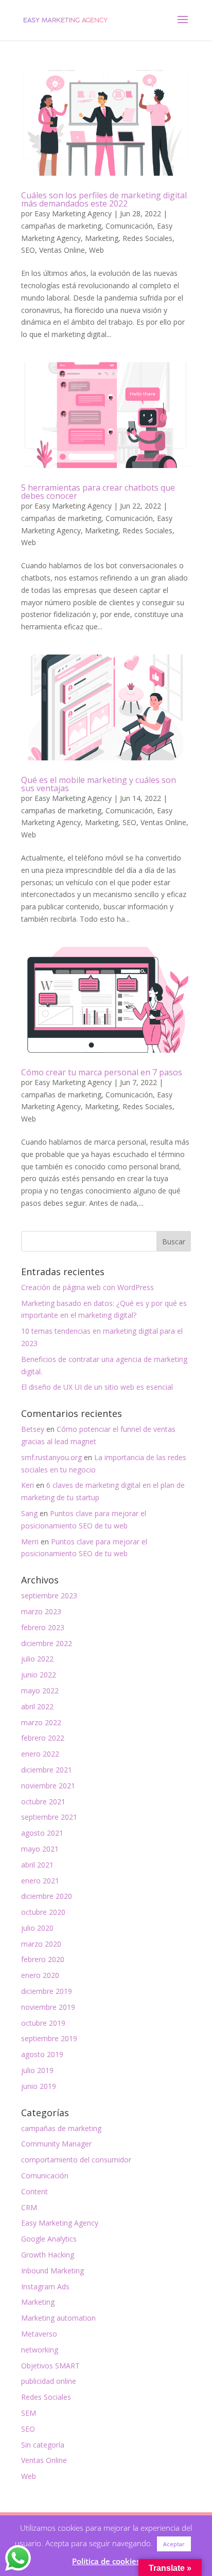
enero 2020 (40, 1975)
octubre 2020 (43, 1912)
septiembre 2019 (49, 2038)
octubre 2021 (43, 1802)
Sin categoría (43, 2445)
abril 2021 (37, 1865)
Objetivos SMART (50, 2366)
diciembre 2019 (47, 1991)
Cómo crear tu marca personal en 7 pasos (102, 1072)
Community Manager (56, 2144)
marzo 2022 (41, 1722)
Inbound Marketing (52, 2271)
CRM (29, 2207)
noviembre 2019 (48, 2007)
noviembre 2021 (48, 1786)
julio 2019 (37, 2070)
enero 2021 (40, 1881)
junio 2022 (39, 1675)
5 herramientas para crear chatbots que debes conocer (98, 492)
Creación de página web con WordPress (87, 1287)
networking (40, 2350)
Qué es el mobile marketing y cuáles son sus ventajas (99, 784)
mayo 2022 (40, 1691)
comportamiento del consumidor (76, 2160)
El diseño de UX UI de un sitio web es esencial (97, 1387)
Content (34, 2191)
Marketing (102, 238)
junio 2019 (39, 2086)
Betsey (33, 1429)
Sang (29, 1513)
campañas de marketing (61, 226)
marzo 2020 (41, 1944)
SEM (29, 2413)
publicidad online (49, 2381)
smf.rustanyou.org (51, 1457)
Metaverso (39, 2334)
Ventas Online (62, 250)
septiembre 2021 (49, 1817)
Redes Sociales (147, 238)
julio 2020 (37, 1928)
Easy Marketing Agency (73, 213)
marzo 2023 (41, 1611)
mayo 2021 (40, 1849)
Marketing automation (58, 2318)
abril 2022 (37, 1706)
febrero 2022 (43, 1738)
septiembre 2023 (49, 1595)
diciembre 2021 (47, 1770)
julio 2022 (37, 1659)
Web (96, 250)
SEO (28, 250)
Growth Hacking (48, 2255)
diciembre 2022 (47, 1643)
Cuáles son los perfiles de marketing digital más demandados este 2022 (104, 199)
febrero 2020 (43, 1959)
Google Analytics (49, 2239)
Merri (30, 1542)
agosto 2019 (42, 2054)
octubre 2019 (43, 2023)
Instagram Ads (45, 2286)
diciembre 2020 (47, 1896)
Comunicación (129, 226)
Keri (28, 1485)
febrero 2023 (43, 1627)
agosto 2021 (42, 1833)
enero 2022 (40, 1754)
